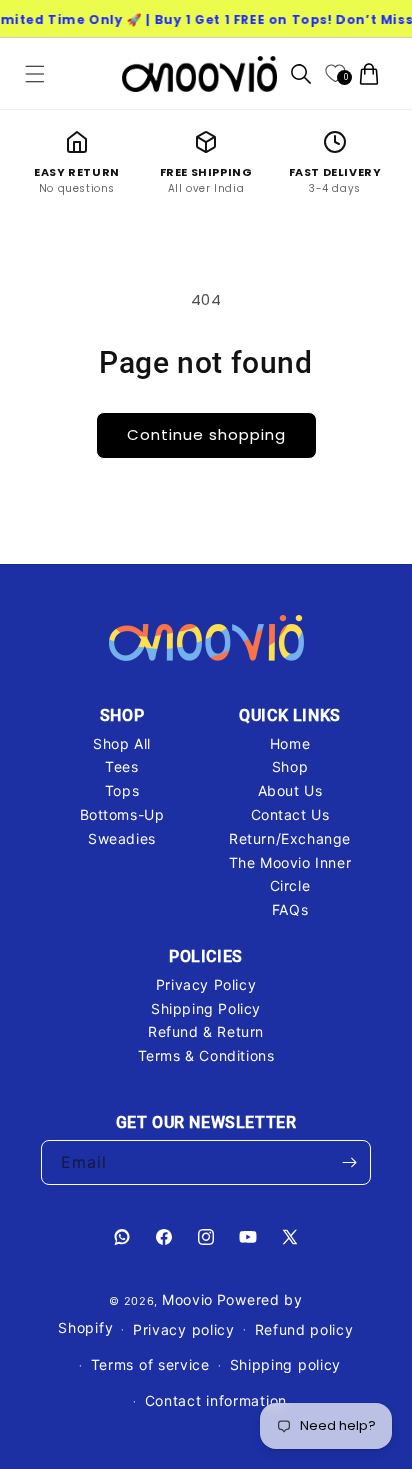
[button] (35, 74)
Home (290, 743)
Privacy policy (184, 1329)
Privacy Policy (206, 984)
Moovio (187, 1299)
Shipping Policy (206, 1008)
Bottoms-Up (122, 814)
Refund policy (304, 1329)
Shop (290, 766)
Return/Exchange (290, 838)
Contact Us (290, 814)
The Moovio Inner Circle (290, 874)
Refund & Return (206, 1031)
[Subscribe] (349, 1162)
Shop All (122, 743)
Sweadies (122, 838)
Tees (121, 766)
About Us (290, 790)
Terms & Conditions (206, 1055)
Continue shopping (206, 434)
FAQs (290, 909)
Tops (122, 790)
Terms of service (150, 1364)
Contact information (216, 1400)
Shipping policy (286, 1364)
